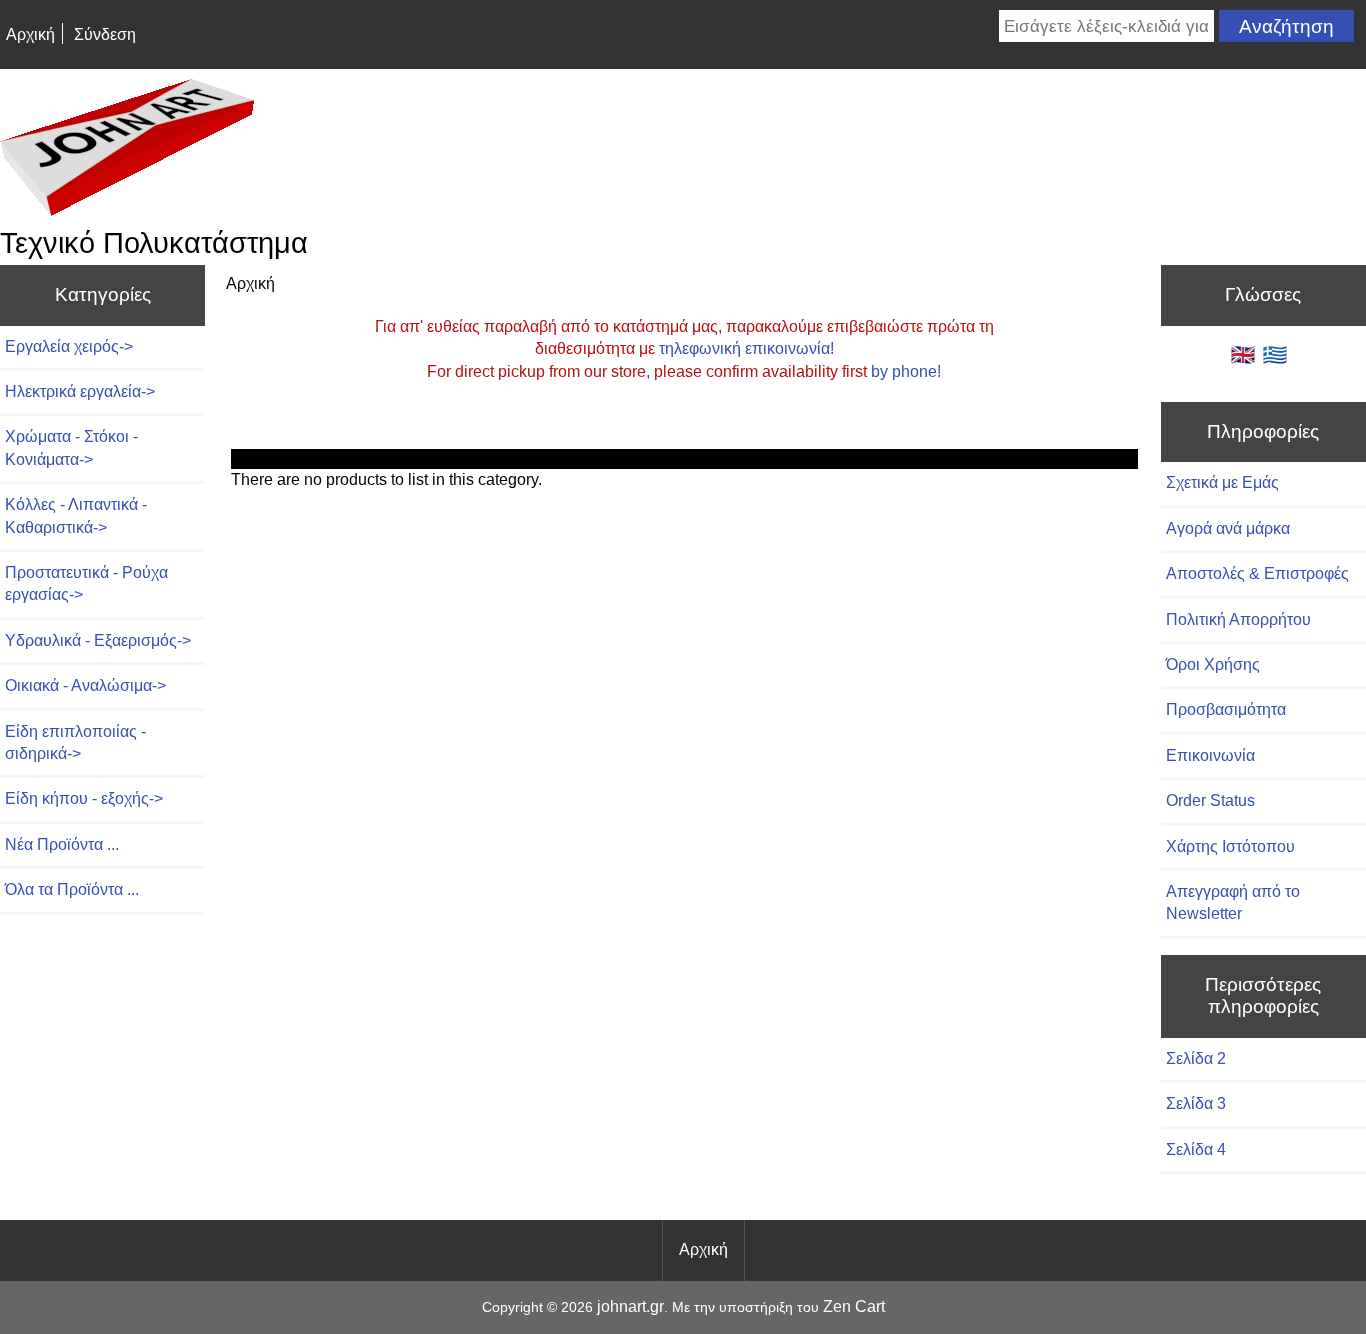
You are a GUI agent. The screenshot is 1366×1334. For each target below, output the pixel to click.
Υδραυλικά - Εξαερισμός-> (98, 640)
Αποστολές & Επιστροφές (1257, 573)
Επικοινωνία (1210, 755)
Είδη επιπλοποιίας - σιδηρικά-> (75, 742)
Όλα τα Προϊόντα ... (72, 889)
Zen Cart (854, 1306)
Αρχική (30, 34)
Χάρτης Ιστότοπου (1230, 846)
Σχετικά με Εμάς (1222, 482)
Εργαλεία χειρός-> (69, 346)
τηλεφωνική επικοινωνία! (746, 348)
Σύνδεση (105, 34)
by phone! (906, 371)
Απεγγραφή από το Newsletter (1233, 902)
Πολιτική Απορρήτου (1238, 619)
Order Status (1210, 800)
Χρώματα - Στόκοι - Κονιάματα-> (71, 447)
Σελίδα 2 (1196, 1058)
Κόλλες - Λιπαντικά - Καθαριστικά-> (76, 515)
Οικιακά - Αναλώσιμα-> (85, 685)
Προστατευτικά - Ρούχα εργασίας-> (86, 583)
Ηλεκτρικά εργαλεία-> (80, 391)
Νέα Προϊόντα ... (62, 844)
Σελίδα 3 (1196, 1103)
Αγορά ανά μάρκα (1228, 528)
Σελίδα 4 (1196, 1149)
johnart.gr (630, 1306)
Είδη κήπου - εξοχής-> (84, 798)
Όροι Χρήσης (1213, 664)
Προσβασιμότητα (1226, 709)
